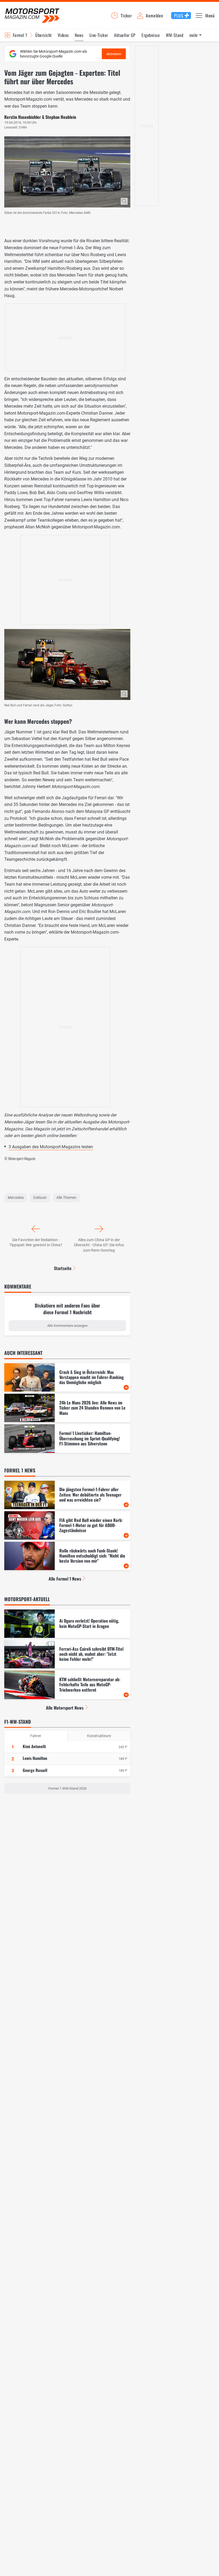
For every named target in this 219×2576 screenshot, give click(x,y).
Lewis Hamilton (35, 1758)
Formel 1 (20, 35)
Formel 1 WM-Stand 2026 (67, 1788)
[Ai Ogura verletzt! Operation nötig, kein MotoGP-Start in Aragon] (67, 1624)
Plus (179, 16)
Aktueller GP (125, 35)
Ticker (126, 16)
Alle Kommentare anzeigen (67, 1326)
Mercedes (16, 1198)
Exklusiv (40, 1198)
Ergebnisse (151, 35)
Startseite (63, 1268)
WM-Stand (175, 35)
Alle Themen (66, 1198)
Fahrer (36, 1736)
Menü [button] (210, 16)
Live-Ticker (99, 35)
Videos (63, 35)
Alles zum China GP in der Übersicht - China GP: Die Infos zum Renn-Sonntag (99, 1245)
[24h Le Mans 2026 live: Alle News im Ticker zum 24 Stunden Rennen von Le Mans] (67, 1408)
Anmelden (154, 16)
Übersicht (43, 35)
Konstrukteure (99, 1736)
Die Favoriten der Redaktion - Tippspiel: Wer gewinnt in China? (36, 1242)
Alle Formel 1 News (65, 1579)
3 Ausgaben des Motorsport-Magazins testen (51, 1147)
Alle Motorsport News (65, 1708)
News (79, 35)
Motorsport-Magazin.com (32, 15)
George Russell (35, 1770)
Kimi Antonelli (34, 1746)
